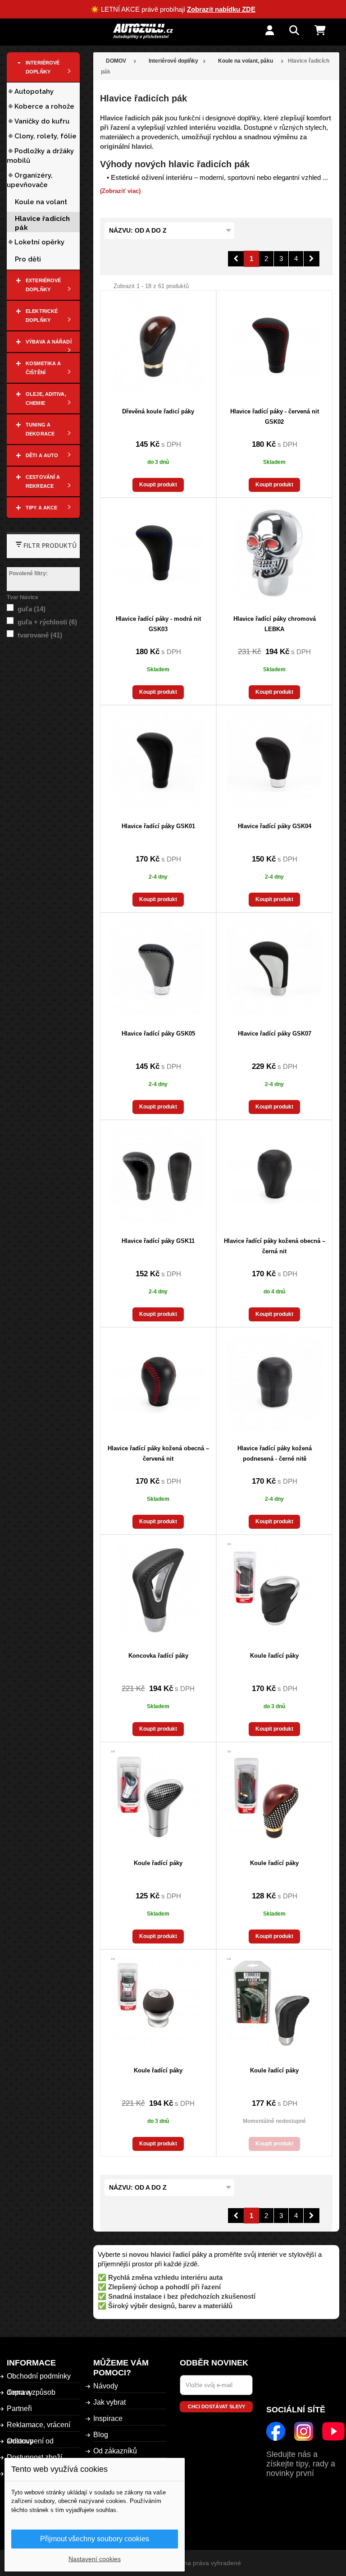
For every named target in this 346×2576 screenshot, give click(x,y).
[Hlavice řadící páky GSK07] (274, 967)
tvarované (40, 635)
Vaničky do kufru (42, 121)
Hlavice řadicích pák (42, 223)
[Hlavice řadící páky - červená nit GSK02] (274, 345)
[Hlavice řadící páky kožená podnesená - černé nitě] (274, 1382)
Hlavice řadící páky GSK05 (158, 1034)
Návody (106, 2386)
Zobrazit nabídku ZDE (221, 9)
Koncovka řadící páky (158, 1656)
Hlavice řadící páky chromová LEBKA (275, 624)
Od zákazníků (115, 2451)
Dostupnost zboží (34, 2457)
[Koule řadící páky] (274, 1590)
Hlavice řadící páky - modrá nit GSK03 (158, 624)
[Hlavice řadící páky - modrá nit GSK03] (158, 553)
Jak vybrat (109, 2402)
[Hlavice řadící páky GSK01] (158, 760)
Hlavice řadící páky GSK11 (158, 1241)
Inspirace (108, 2418)
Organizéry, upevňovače (30, 180)
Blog (101, 2435)
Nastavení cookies (95, 2559)
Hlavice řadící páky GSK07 (275, 1034)
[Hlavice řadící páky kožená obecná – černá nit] (274, 1175)
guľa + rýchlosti (47, 622)
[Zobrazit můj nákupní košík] (327, 31)
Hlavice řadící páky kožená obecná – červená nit (158, 1453)
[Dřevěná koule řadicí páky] (158, 345)
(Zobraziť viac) (120, 191)
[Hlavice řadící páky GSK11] (158, 1175)
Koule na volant (41, 202)
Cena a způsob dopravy (31, 2392)
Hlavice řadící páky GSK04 (275, 826)
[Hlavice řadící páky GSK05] (158, 967)
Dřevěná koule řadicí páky (158, 411)
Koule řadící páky (274, 1656)
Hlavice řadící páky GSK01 (158, 826)
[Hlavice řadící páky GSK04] (274, 760)
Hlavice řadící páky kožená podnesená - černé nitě (275, 1453)
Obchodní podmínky (39, 2376)
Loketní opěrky (39, 242)
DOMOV (116, 61)
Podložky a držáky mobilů (40, 156)
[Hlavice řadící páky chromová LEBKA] (274, 553)
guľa (32, 609)
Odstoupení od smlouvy (30, 2441)
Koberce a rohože (44, 106)
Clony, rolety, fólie (46, 136)
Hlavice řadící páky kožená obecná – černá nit (275, 1246)
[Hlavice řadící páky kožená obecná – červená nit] (158, 1382)
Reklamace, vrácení (39, 2425)
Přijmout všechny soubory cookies (95, 2539)
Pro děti (28, 259)
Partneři (19, 2409)
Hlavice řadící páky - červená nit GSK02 (275, 417)
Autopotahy (34, 92)
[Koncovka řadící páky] (158, 1590)
